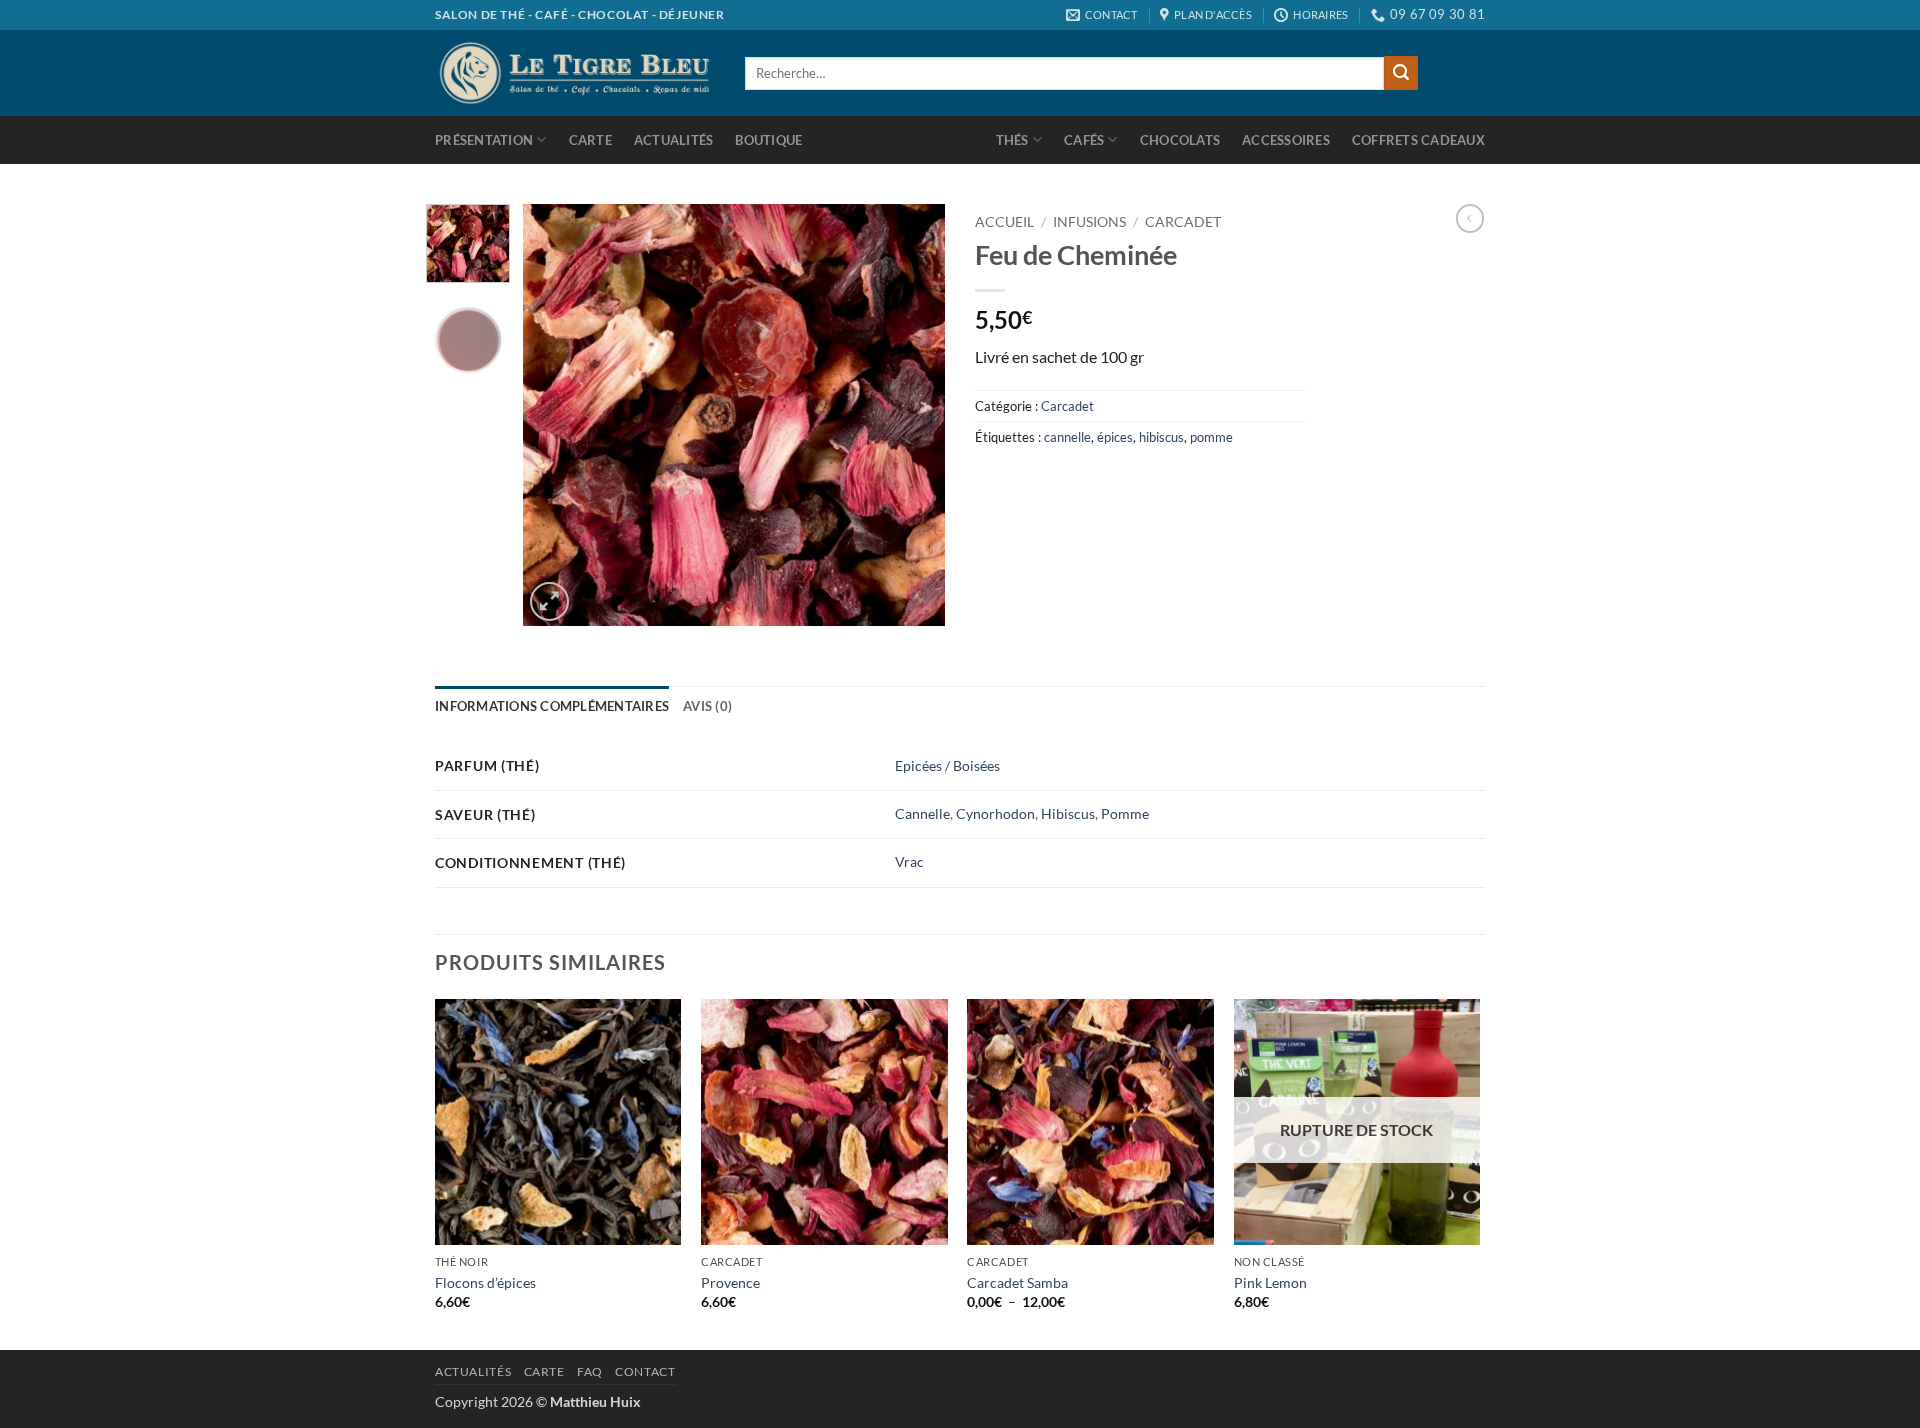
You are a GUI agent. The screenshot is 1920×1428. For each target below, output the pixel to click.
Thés (1012, 140)
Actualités (674, 140)
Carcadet (1183, 222)
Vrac (909, 861)
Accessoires (1286, 140)
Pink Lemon (1270, 1282)
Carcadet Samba (1017, 1282)
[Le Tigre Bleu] (575, 72)
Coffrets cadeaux (1418, 140)
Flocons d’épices (485, 1282)
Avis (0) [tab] (707, 706)
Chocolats (1180, 140)
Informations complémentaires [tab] (552, 706)
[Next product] (1470, 218)
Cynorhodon (995, 813)
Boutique (768, 140)
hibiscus (1161, 437)
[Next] (912, 415)
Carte (590, 140)
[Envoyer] (1401, 73)
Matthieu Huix (595, 1401)
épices (1115, 437)
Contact (645, 1371)
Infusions (1089, 222)
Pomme (1125, 813)
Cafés (1084, 140)
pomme (1211, 437)
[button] (549, 601)
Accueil (1004, 222)
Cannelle (922, 813)
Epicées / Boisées (947, 765)
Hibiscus (1068, 813)
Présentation (484, 140)
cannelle (1067, 437)
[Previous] (557, 415)
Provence (730, 1282)
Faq (590, 1371)
